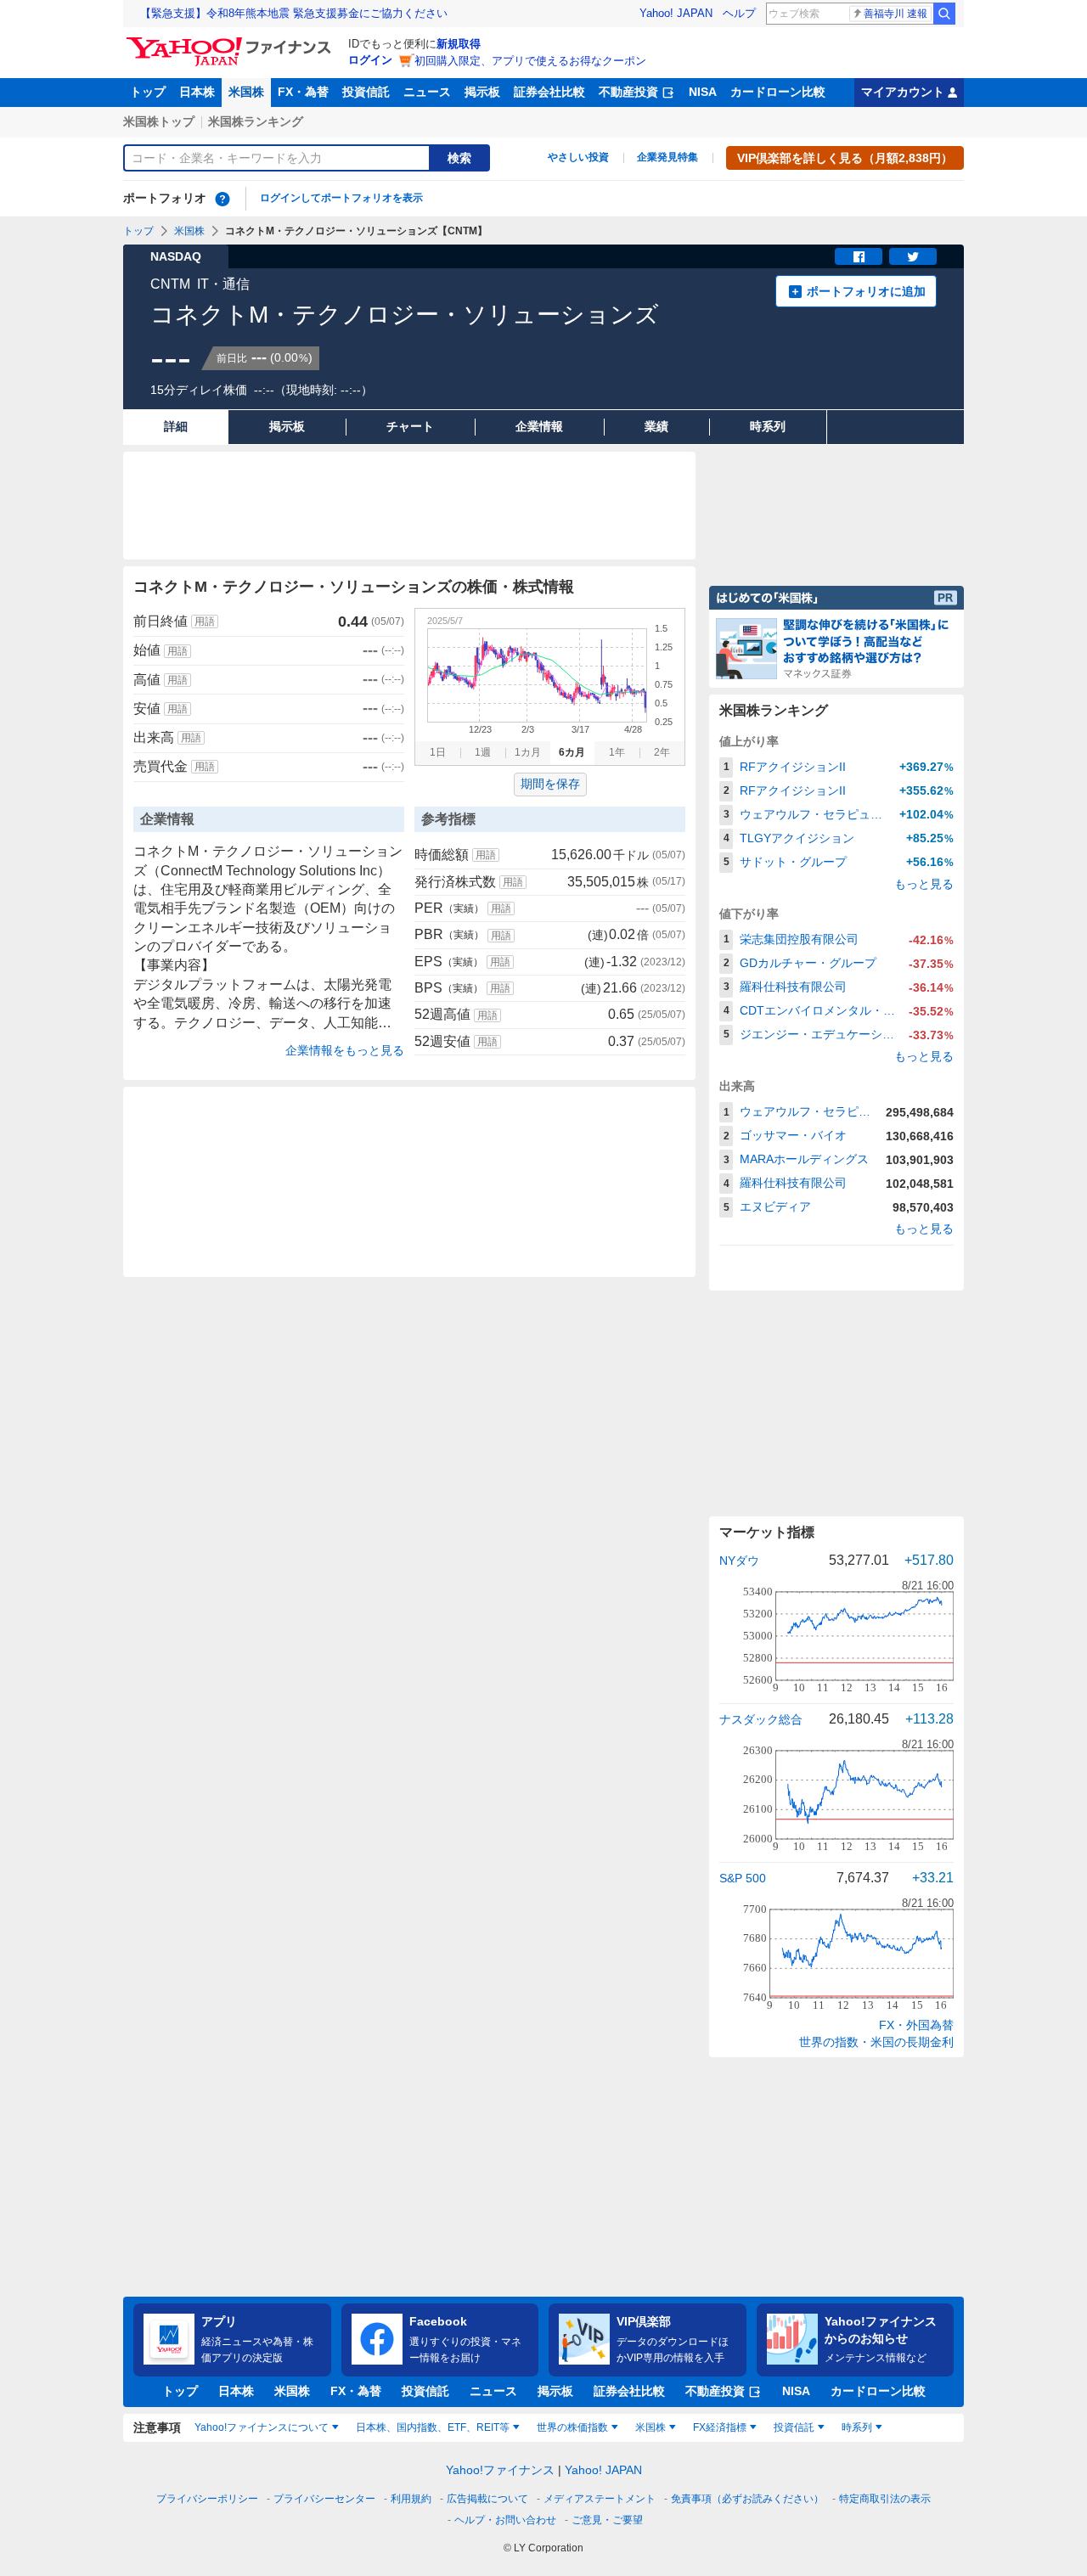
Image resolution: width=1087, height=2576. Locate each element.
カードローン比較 (778, 92)
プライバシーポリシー (207, 2499)
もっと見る (924, 884)
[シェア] (859, 256)
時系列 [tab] (857, 2427)
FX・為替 (303, 92)
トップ (148, 92)
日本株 (197, 92)
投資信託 (366, 92)
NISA (703, 92)
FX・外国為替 (916, 2025)
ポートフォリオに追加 (866, 291)
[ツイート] (913, 256)
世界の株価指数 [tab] (572, 2427)
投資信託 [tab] (794, 2427)
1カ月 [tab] (528, 752)
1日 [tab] (438, 752)
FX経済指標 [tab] (720, 2427)
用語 (205, 622)
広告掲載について (487, 2499)
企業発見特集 (667, 157)
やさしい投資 (578, 157)
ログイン (370, 60)
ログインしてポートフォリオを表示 (341, 198)
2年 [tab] (662, 752)
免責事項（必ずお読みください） (747, 2499)
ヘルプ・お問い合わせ (505, 2520)
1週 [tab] (483, 752)
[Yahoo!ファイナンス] (231, 42)
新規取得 (459, 44)
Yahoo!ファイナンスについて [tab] (262, 2427)
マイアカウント (903, 92)
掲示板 (482, 92)
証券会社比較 (549, 92)
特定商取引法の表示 (885, 2499)
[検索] (944, 14)
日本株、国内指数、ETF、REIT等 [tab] (433, 2427)
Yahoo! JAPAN (676, 13)
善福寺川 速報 (896, 14)
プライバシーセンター (324, 2499)
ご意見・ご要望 (607, 2520)
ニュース (427, 92)
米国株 (246, 92)
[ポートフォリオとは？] (222, 199)
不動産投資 (628, 92)
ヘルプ (739, 13)
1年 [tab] (617, 752)
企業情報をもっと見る (345, 1050)
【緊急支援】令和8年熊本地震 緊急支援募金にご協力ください (294, 13)
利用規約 (411, 2499)
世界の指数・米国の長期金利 (876, 2042)
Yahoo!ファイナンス (500, 2470)
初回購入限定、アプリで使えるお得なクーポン (530, 61)
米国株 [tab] (651, 2427)
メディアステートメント (600, 2499)
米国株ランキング (256, 121)
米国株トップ (159, 121)
